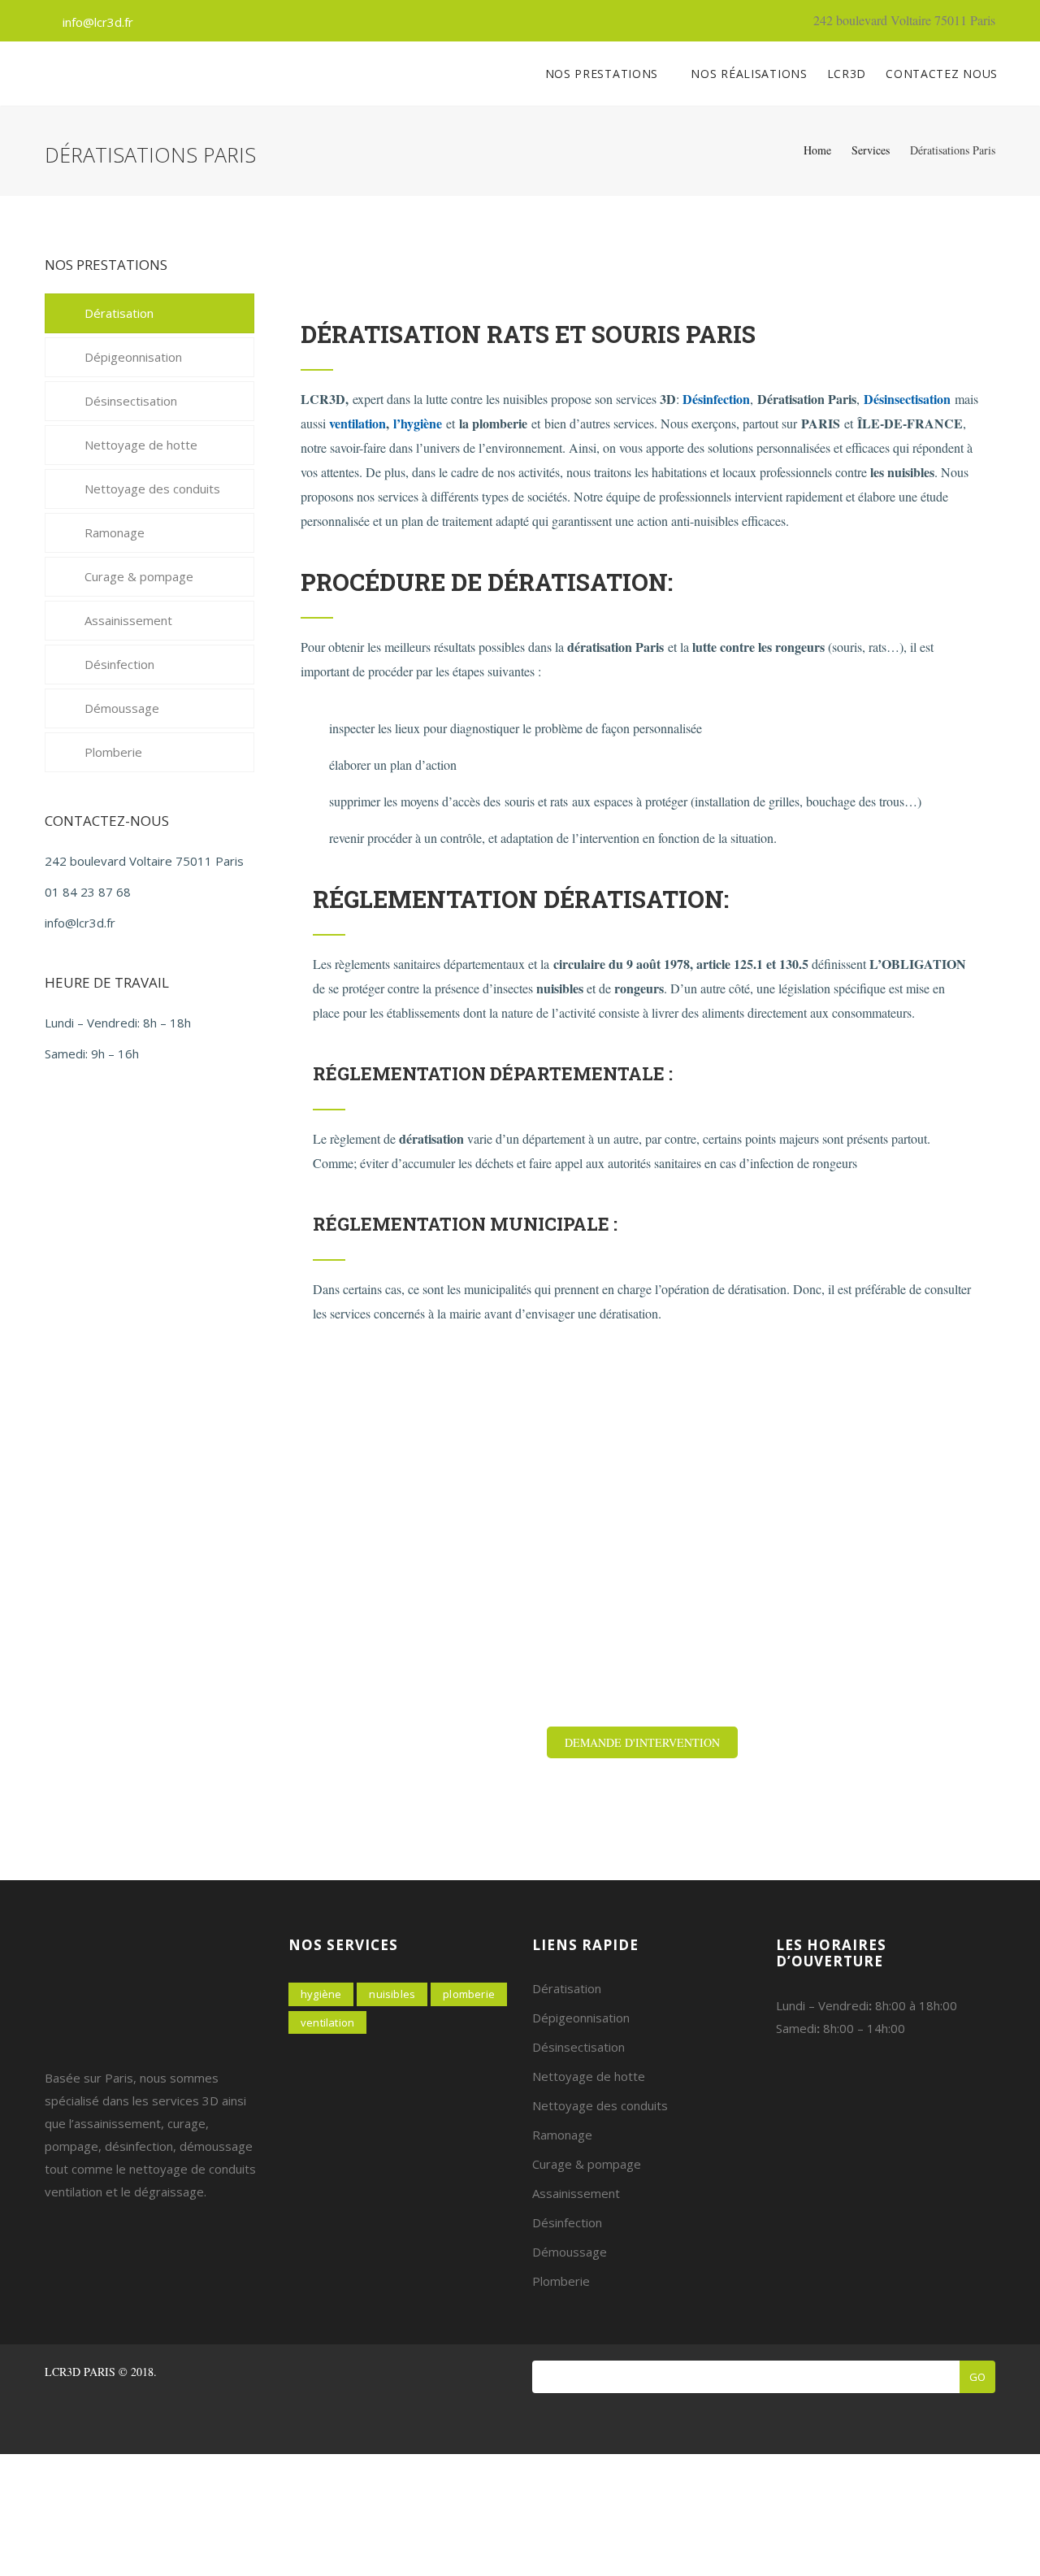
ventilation (357, 423)
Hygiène (321, 1994)
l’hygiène (418, 423)
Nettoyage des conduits (152, 489)
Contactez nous (942, 74)
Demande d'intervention (642, 1742)
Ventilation (327, 2022)
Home (817, 150)
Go (977, 2377)
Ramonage (115, 532)
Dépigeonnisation (133, 357)
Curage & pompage (139, 576)
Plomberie (113, 752)
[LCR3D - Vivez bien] (45, 74)
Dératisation (119, 313)
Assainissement (128, 620)
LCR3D (847, 74)
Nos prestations (604, 74)
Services (871, 150)
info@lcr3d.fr (98, 22)
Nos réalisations (749, 74)
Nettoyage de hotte (141, 445)
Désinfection (119, 664)
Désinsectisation (907, 399)
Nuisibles (392, 1994)
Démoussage (122, 708)
